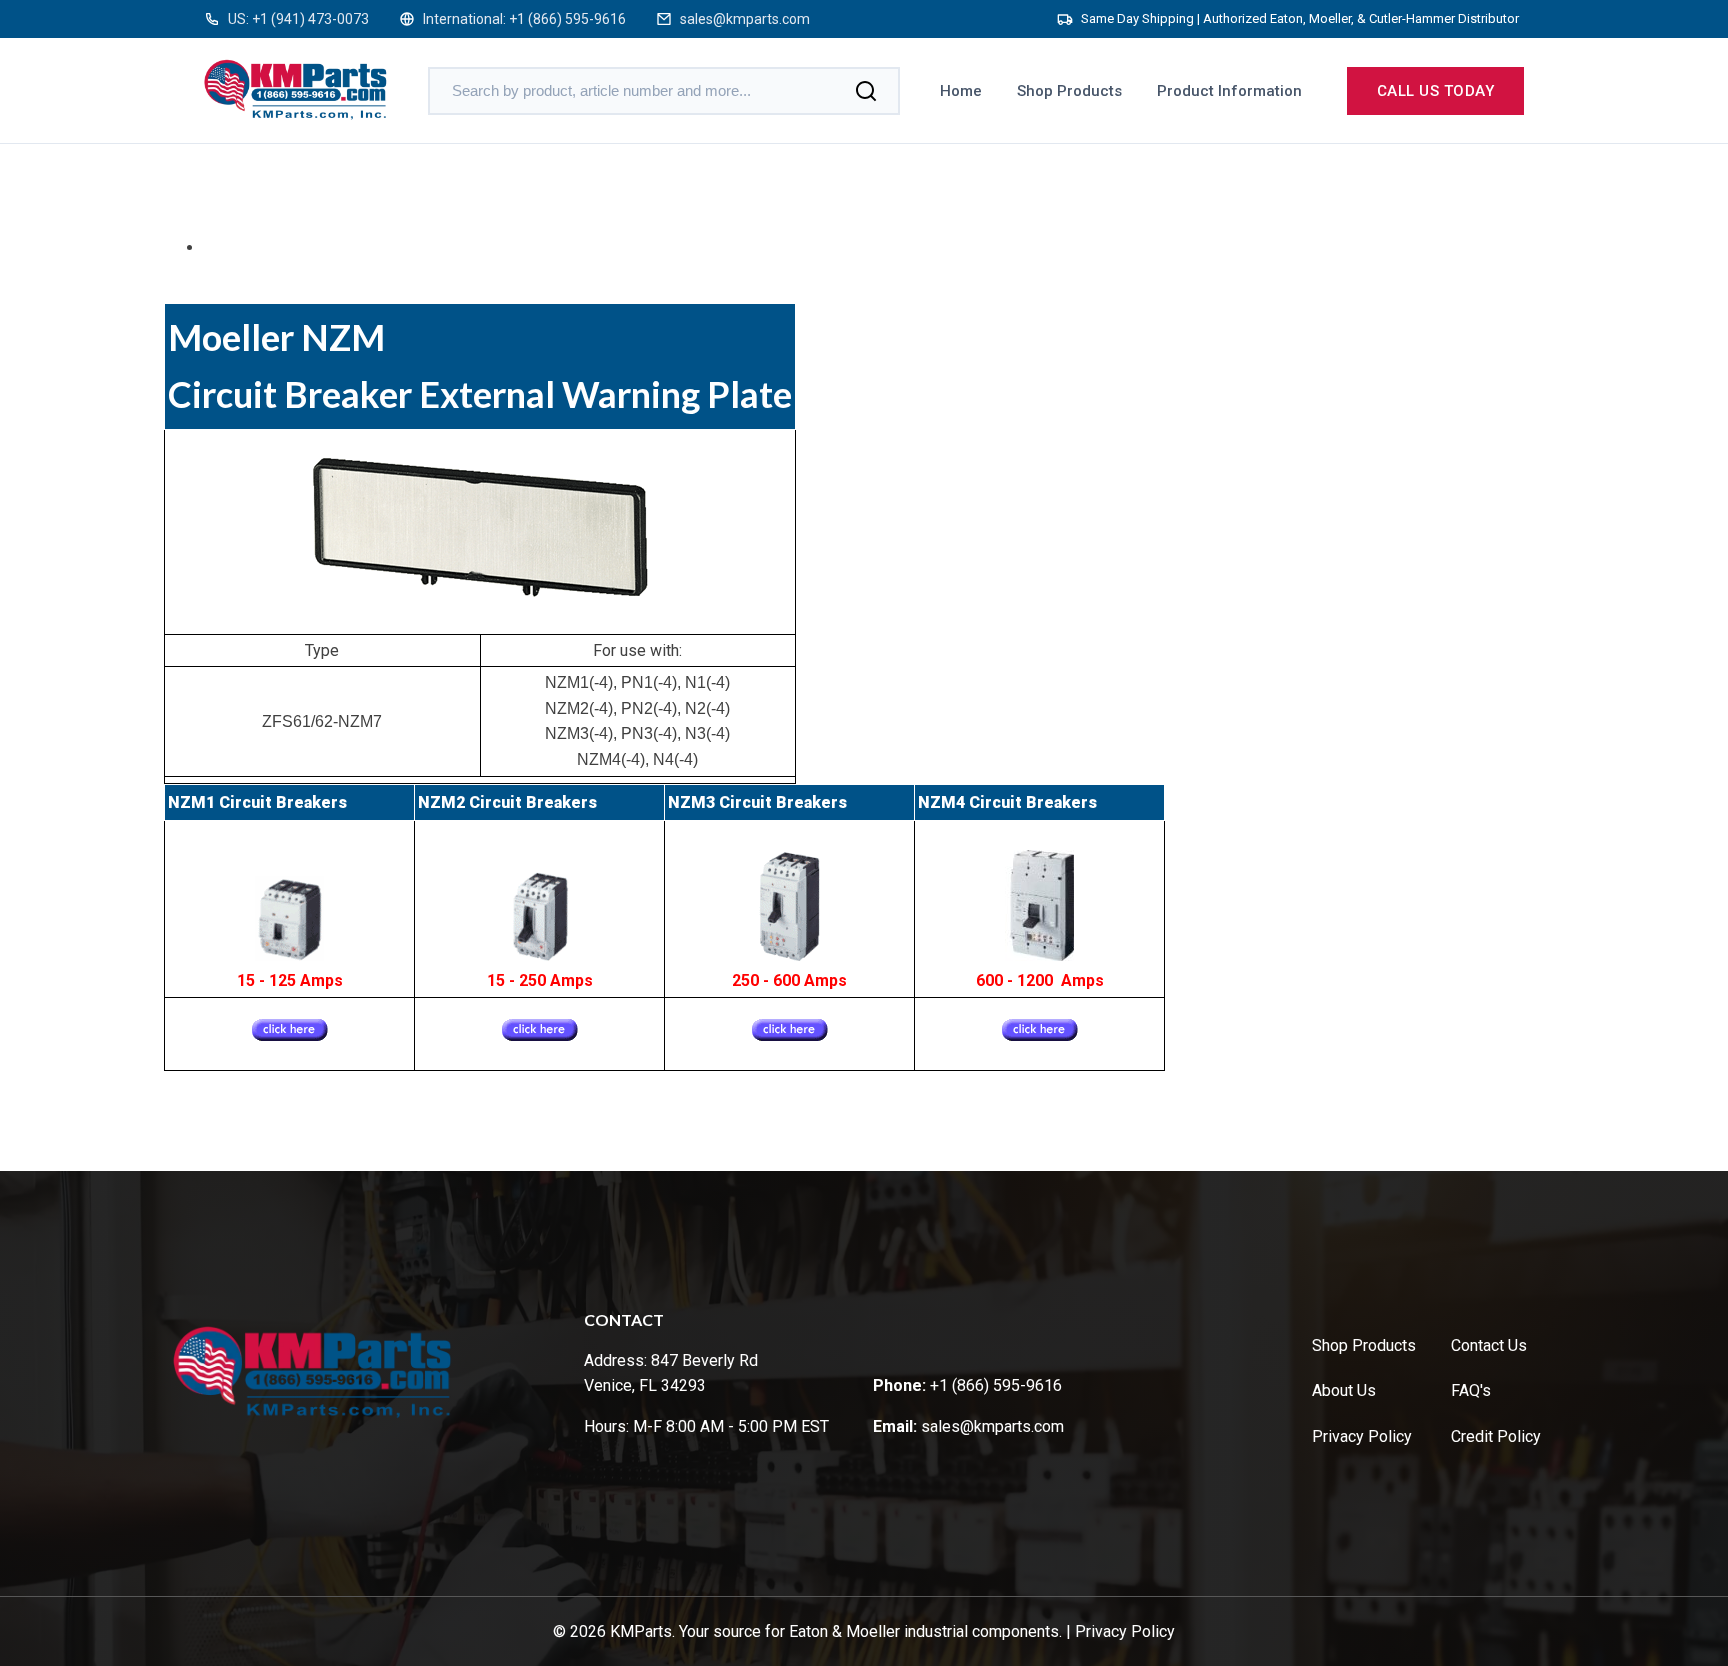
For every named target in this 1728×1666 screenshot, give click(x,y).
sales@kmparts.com (745, 19)
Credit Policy (1496, 1436)
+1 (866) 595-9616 (567, 19)
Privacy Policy (1362, 1436)
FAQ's (1471, 1390)
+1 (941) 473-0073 (310, 19)
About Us (1344, 1390)
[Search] (866, 91)
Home (961, 91)
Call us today (1436, 91)
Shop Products (1069, 91)
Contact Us (1489, 1345)
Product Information (1229, 91)
